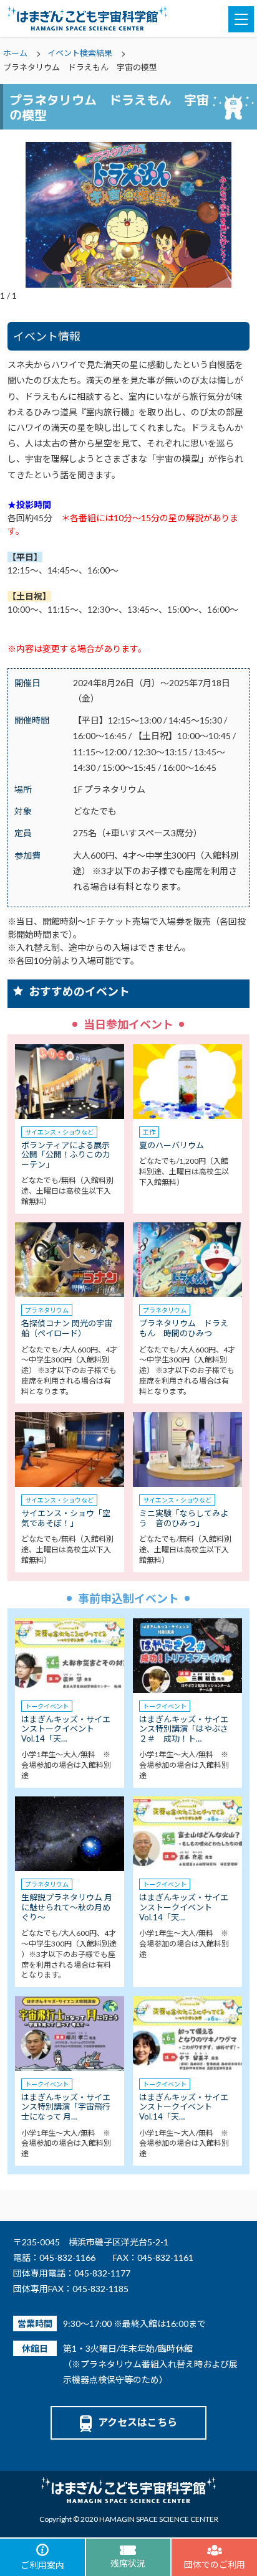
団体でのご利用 (215, 2564)
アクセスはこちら (138, 2422)
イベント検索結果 (80, 53)
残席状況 (128, 2563)
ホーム (15, 53)
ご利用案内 (42, 2565)
